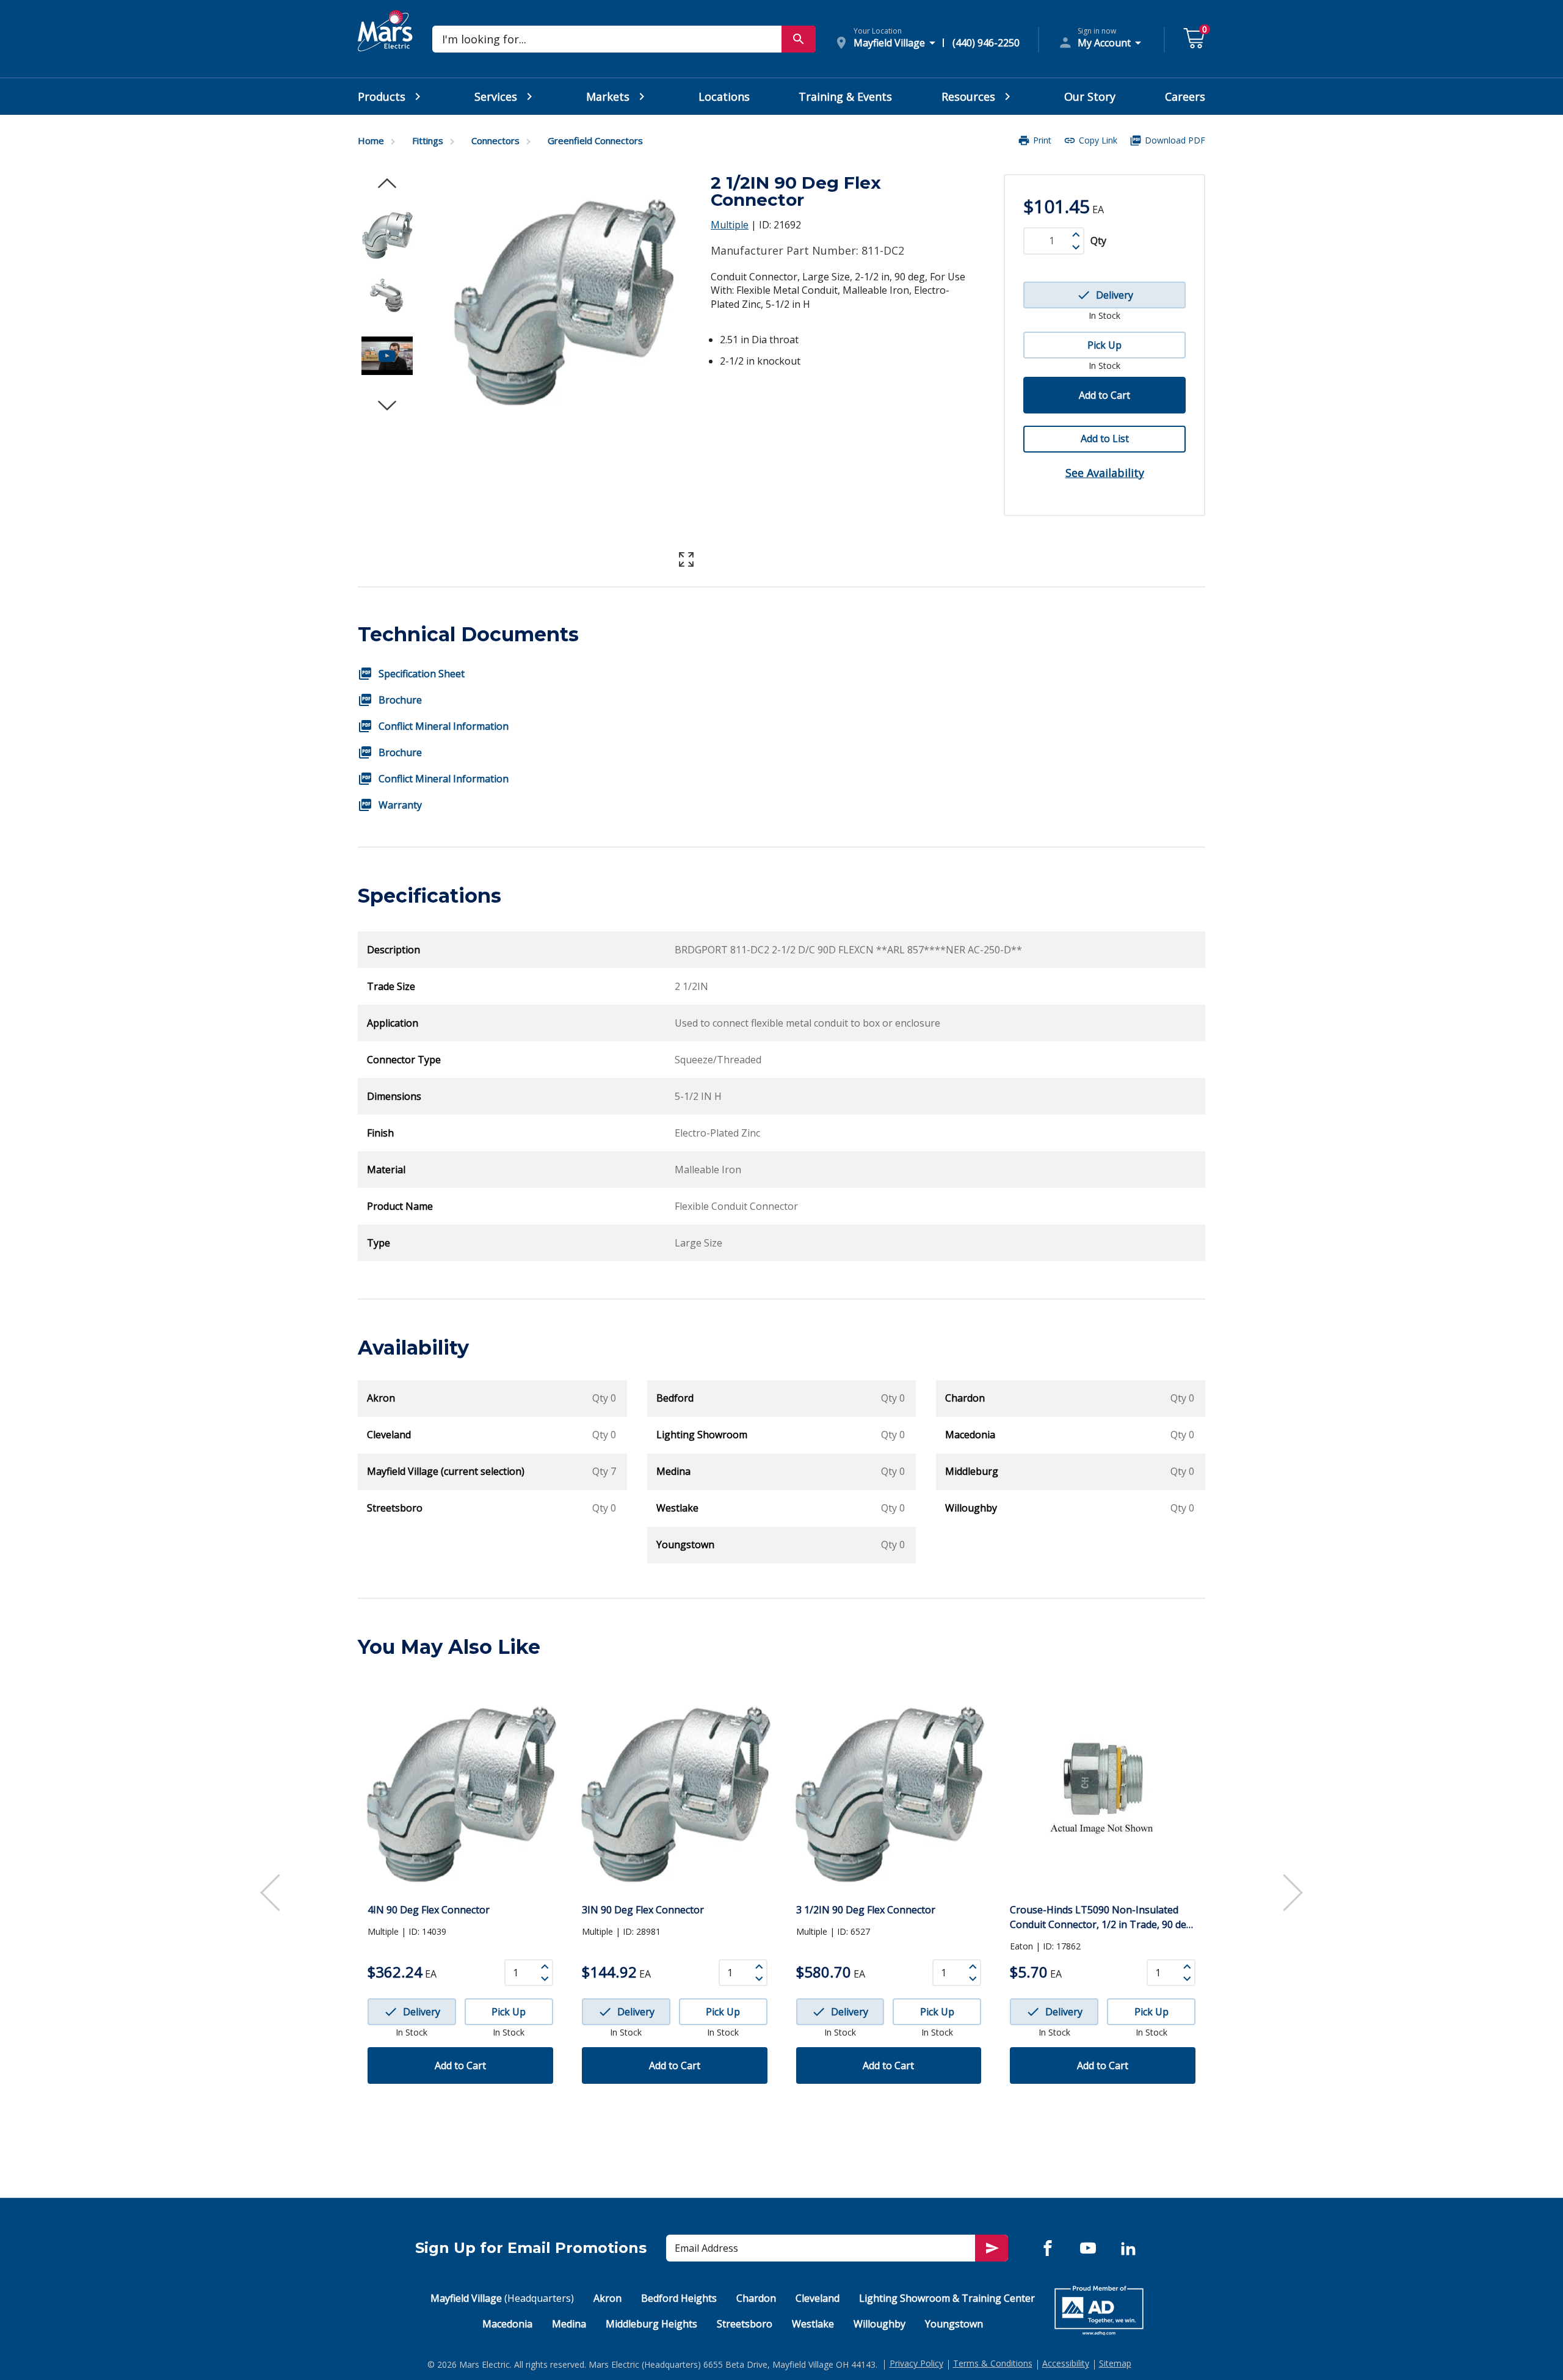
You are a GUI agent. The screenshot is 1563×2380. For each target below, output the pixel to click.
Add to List (1105, 439)
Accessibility (1066, 2363)
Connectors (495, 140)
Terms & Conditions (993, 2363)
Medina (569, 2324)
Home (371, 140)
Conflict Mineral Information (444, 726)
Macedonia (507, 2324)
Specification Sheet (422, 674)
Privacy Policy (916, 2363)
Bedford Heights (679, 2298)
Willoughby (879, 2324)
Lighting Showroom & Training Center (947, 2298)
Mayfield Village (502, 2298)
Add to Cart (1104, 395)
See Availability (1105, 473)
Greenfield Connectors (595, 140)
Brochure (400, 700)
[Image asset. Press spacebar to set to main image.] (387, 234)
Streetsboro (745, 2324)
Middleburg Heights (651, 2324)
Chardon (756, 2298)
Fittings (428, 140)
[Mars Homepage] (385, 45)
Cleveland (818, 2298)
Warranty (400, 805)
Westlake (813, 2324)
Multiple (730, 225)
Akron (607, 2298)
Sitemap (1115, 2363)
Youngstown (954, 2324)
